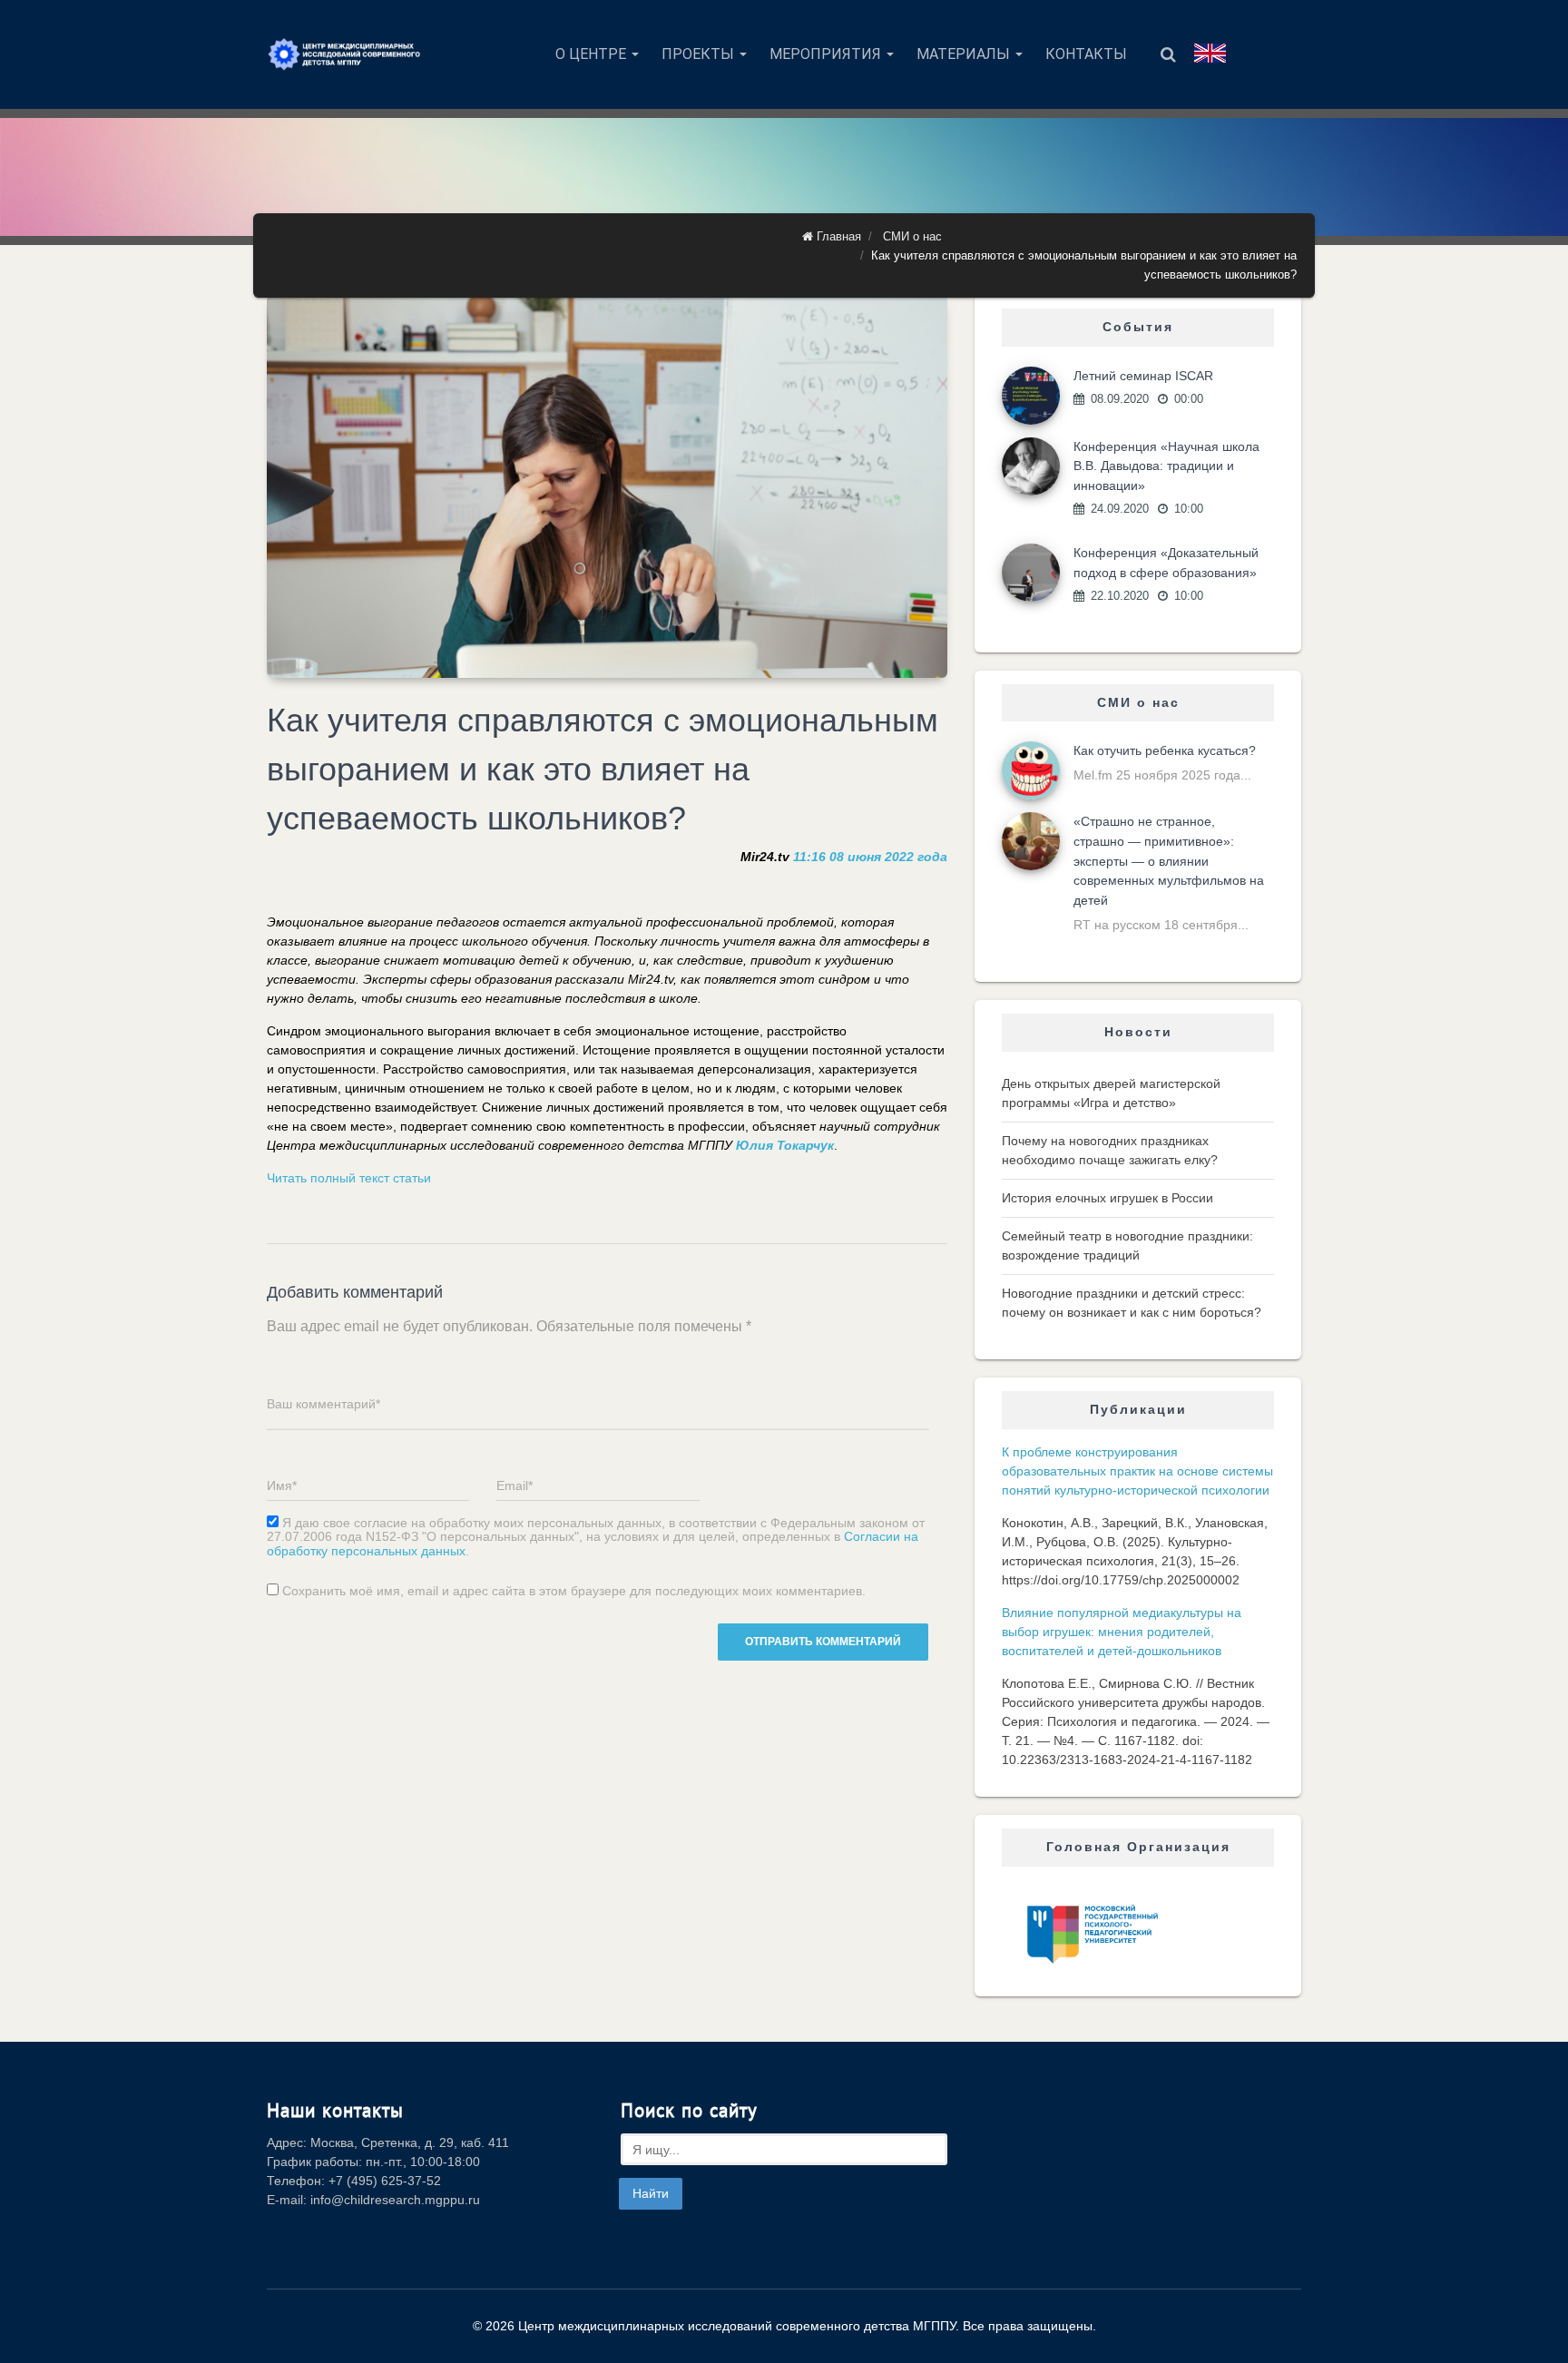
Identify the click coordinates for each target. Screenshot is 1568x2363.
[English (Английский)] (1210, 54)
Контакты (1086, 54)
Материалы (965, 54)
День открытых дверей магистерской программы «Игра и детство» (1111, 1093)
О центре (593, 54)
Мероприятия (827, 54)
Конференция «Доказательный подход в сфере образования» (1166, 563)
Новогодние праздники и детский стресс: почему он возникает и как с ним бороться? (1132, 1303)
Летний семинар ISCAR (1143, 376)
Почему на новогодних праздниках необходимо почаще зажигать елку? (1110, 1150)
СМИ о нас (912, 236)
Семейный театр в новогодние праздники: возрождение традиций (1127, 1245)
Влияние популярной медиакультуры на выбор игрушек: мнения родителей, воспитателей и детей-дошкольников (1122, 1632)
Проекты (700, 54)
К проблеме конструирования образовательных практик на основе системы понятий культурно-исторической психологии (1137, 1471)
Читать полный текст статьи (349, 1178)
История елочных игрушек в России (1107, 1198)
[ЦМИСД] (344, 54)
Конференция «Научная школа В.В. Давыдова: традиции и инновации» (1166, 466)
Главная (837, 236)
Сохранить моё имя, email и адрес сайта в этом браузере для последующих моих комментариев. (574, 1591)
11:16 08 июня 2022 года (870, 857)
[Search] (1168, 54)
